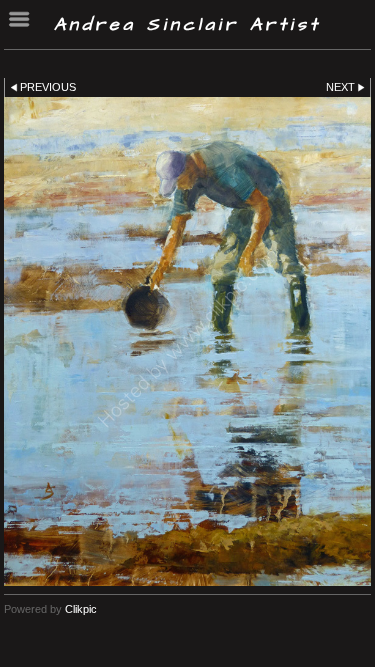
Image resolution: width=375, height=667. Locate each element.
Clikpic (81, 609)
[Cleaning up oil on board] (187, 341)
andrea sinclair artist (187, 24)
